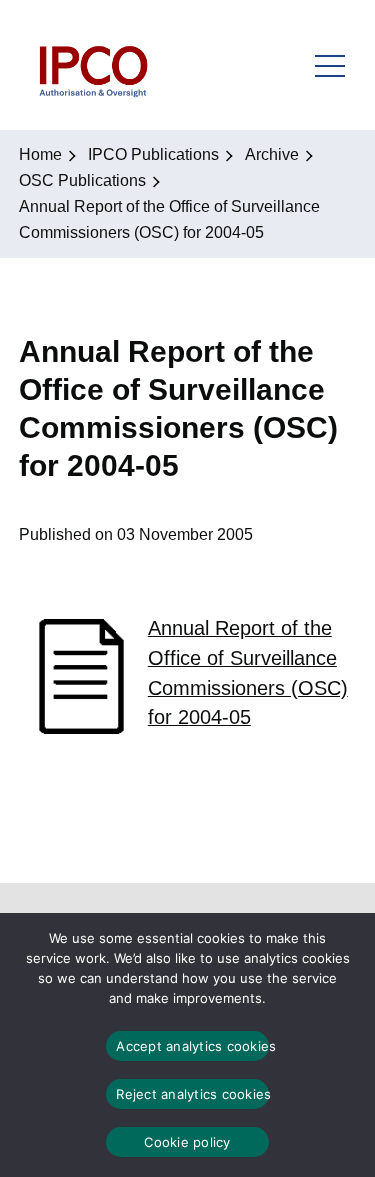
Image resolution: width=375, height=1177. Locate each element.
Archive (272, 154)
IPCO (92, 65)
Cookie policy (187, 1142)
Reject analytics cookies (192, 1094)
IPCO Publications (153, 154)
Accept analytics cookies (192, 1046)
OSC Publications (82, 180)
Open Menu (330, 65)
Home (40, 154)
